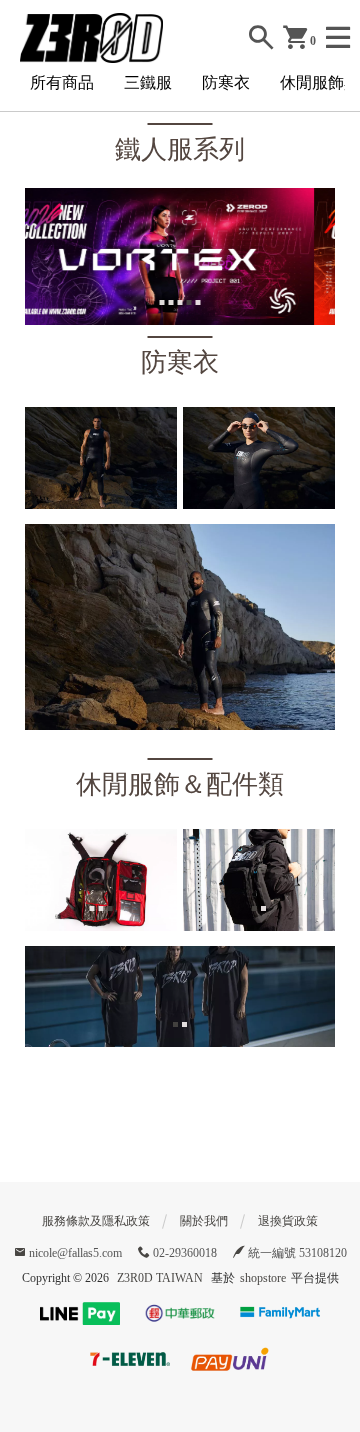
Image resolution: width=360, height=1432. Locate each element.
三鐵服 (148, 82)
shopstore (263, 1278)
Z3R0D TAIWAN (160, 1278)
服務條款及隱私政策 (96, 1221)
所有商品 (62, 82)
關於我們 (204, 1221)
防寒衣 (226, 82)
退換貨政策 (288, 1221)
